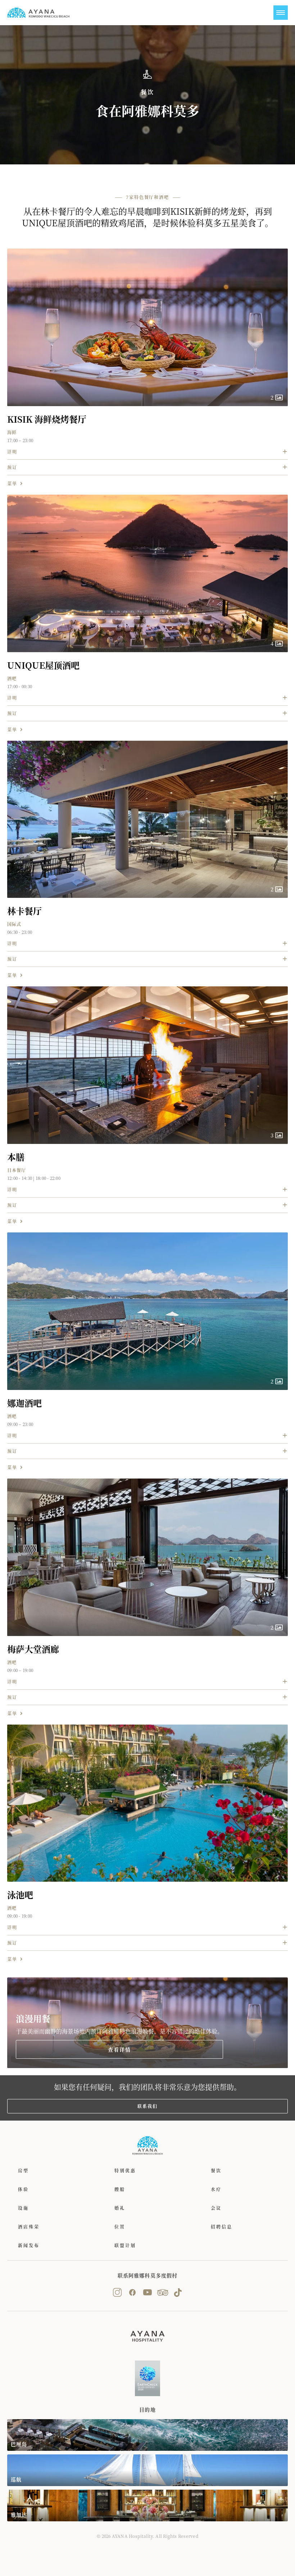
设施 (23, 2208)
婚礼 (120, 2208)
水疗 (216, 2189)
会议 (216, 2208)
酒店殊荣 (29, 2227)
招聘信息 (222, 2227)
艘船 (120, 2189)
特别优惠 (125, 2170)
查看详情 (120, 2049)
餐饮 (216, 2170)
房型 (23, 2170)
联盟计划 (125, 2245)
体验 (23, 2189)
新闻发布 (29, 2245)
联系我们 (147, 2106)
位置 (120, 2227)
